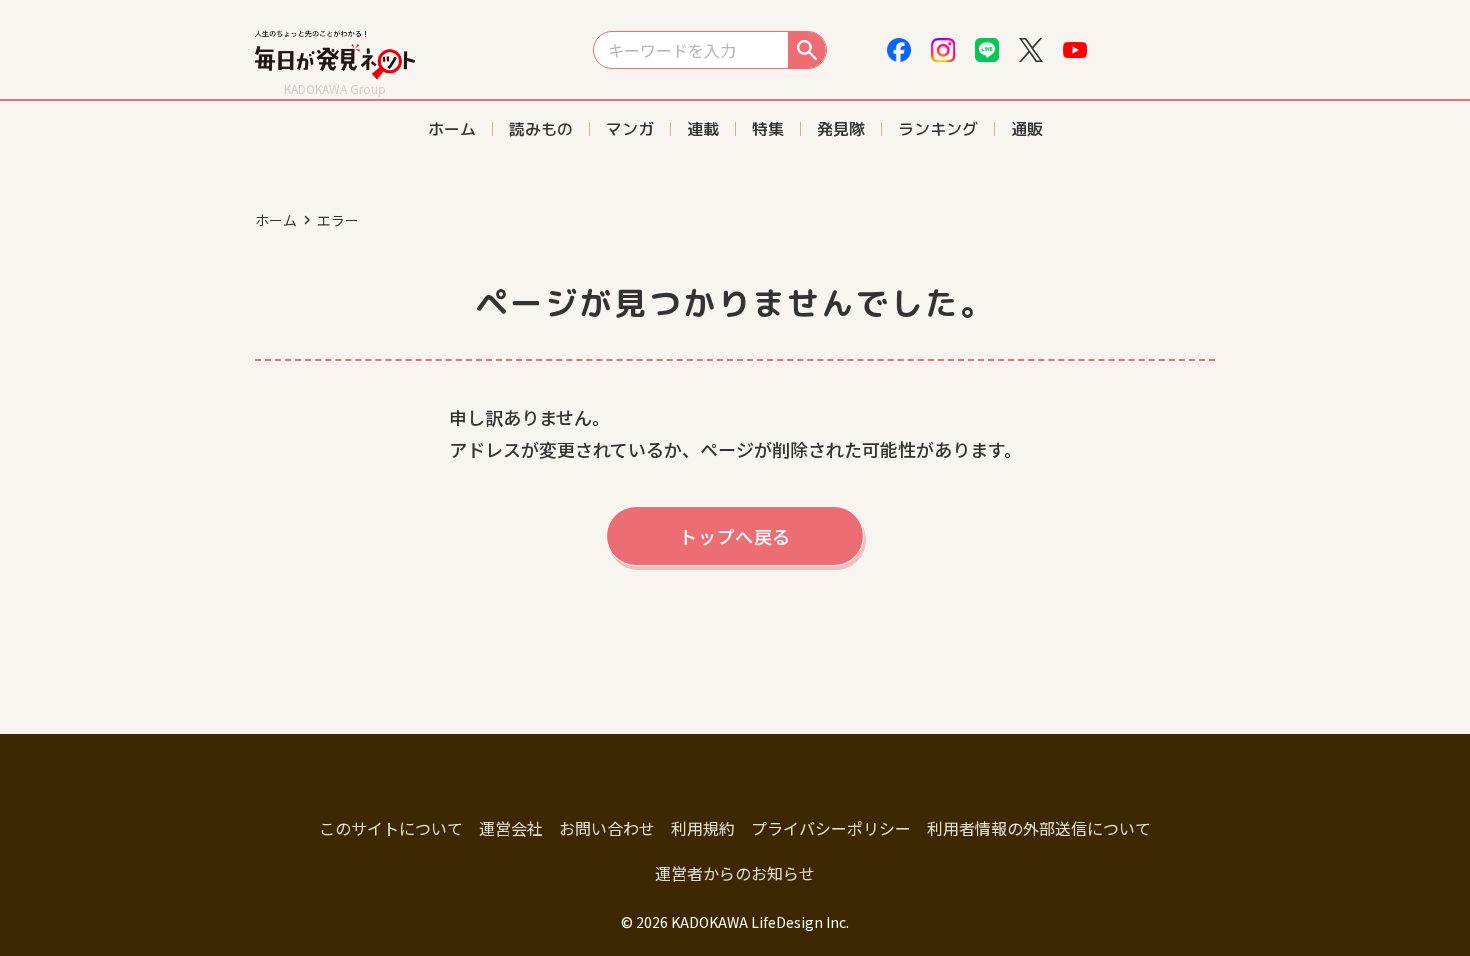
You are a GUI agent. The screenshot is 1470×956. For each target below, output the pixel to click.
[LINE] (987, 50)
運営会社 (511, 828)
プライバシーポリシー (831, 828)
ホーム (276, 220)
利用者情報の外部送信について (1039, 828)
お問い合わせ (607, 828)
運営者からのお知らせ (735, 873)
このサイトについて (391, 828)
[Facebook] (899, 50)
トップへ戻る (735, 536)
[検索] (807, 50)
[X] (1031, 50)
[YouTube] (1075, 50)
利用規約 (703, 828)
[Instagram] (943, 50)
